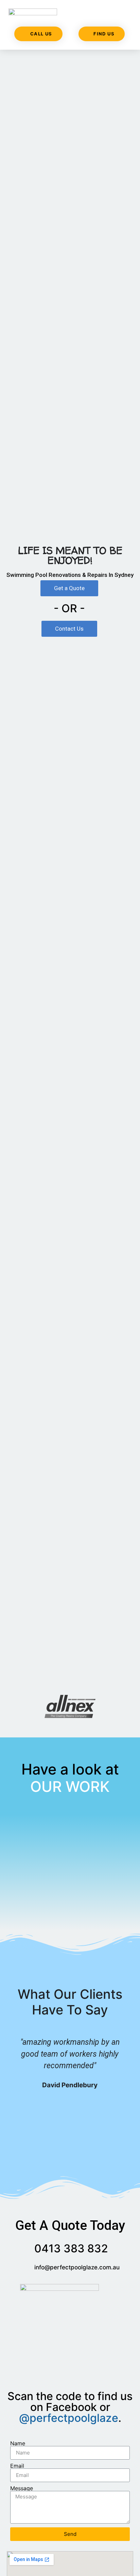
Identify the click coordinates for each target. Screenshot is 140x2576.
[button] (127, 16)
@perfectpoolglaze (69, 2418)
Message (22, 2488)
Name (18, 2443)
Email (17, 2466)
